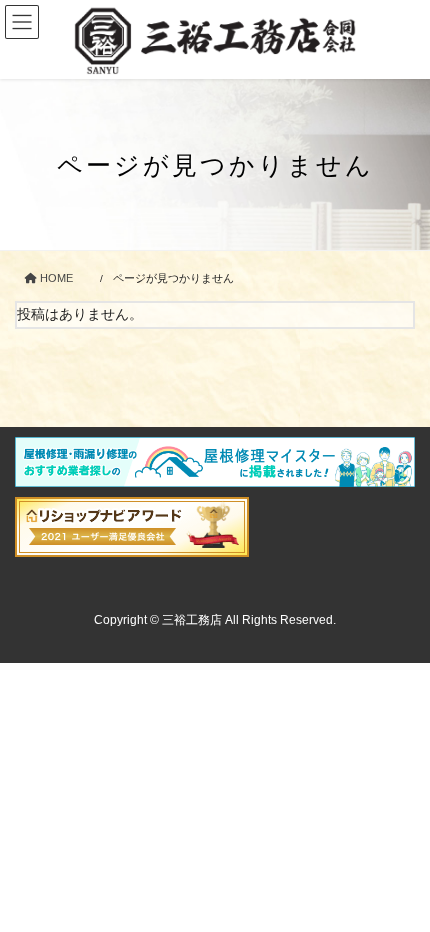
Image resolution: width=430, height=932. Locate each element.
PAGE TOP (399, 886)
